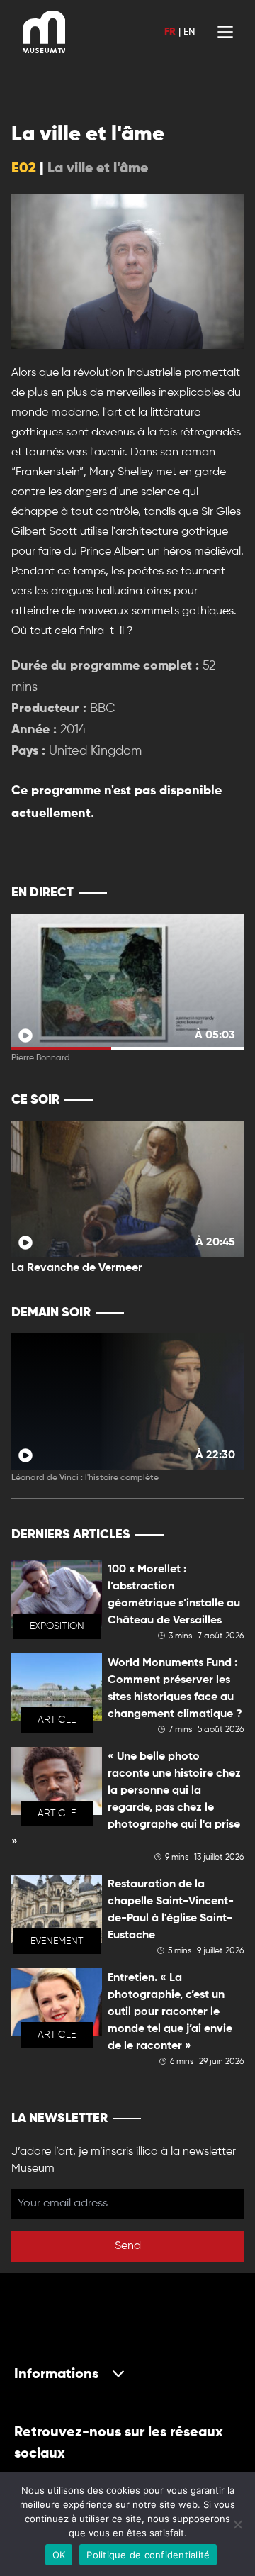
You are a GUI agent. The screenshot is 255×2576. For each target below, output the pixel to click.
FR (170, 32)
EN (189, 32)
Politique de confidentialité (148, 2555)
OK (59, 2555)
